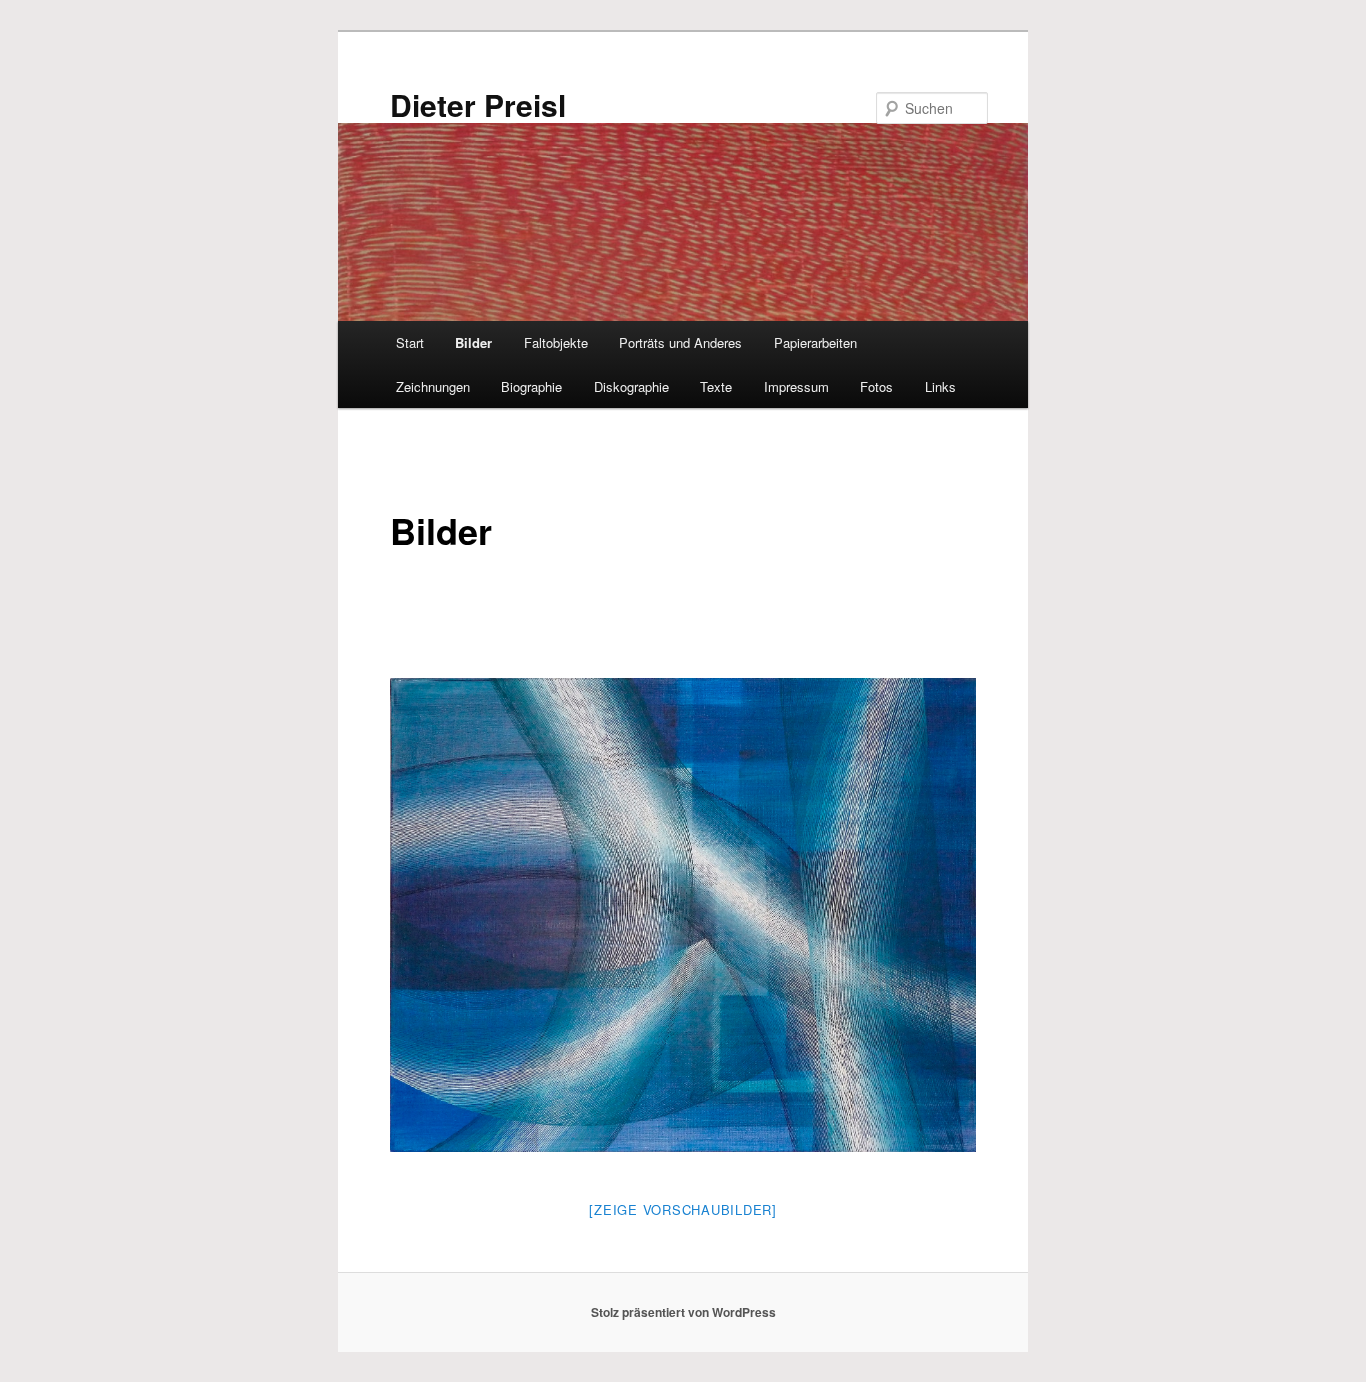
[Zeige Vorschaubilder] (683, 1209)
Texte (716, 386)
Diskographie (631, 386)
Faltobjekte (556, 342)
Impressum (796, 386)
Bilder (473, 342)
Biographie (531, 386)
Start (410, 342)
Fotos (876, 386)
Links (940, 386)
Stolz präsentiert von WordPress (683, 1312)
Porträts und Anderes (680, 342)
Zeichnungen (433, 386)
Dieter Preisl (478, 104)
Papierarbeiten (815, 342)
